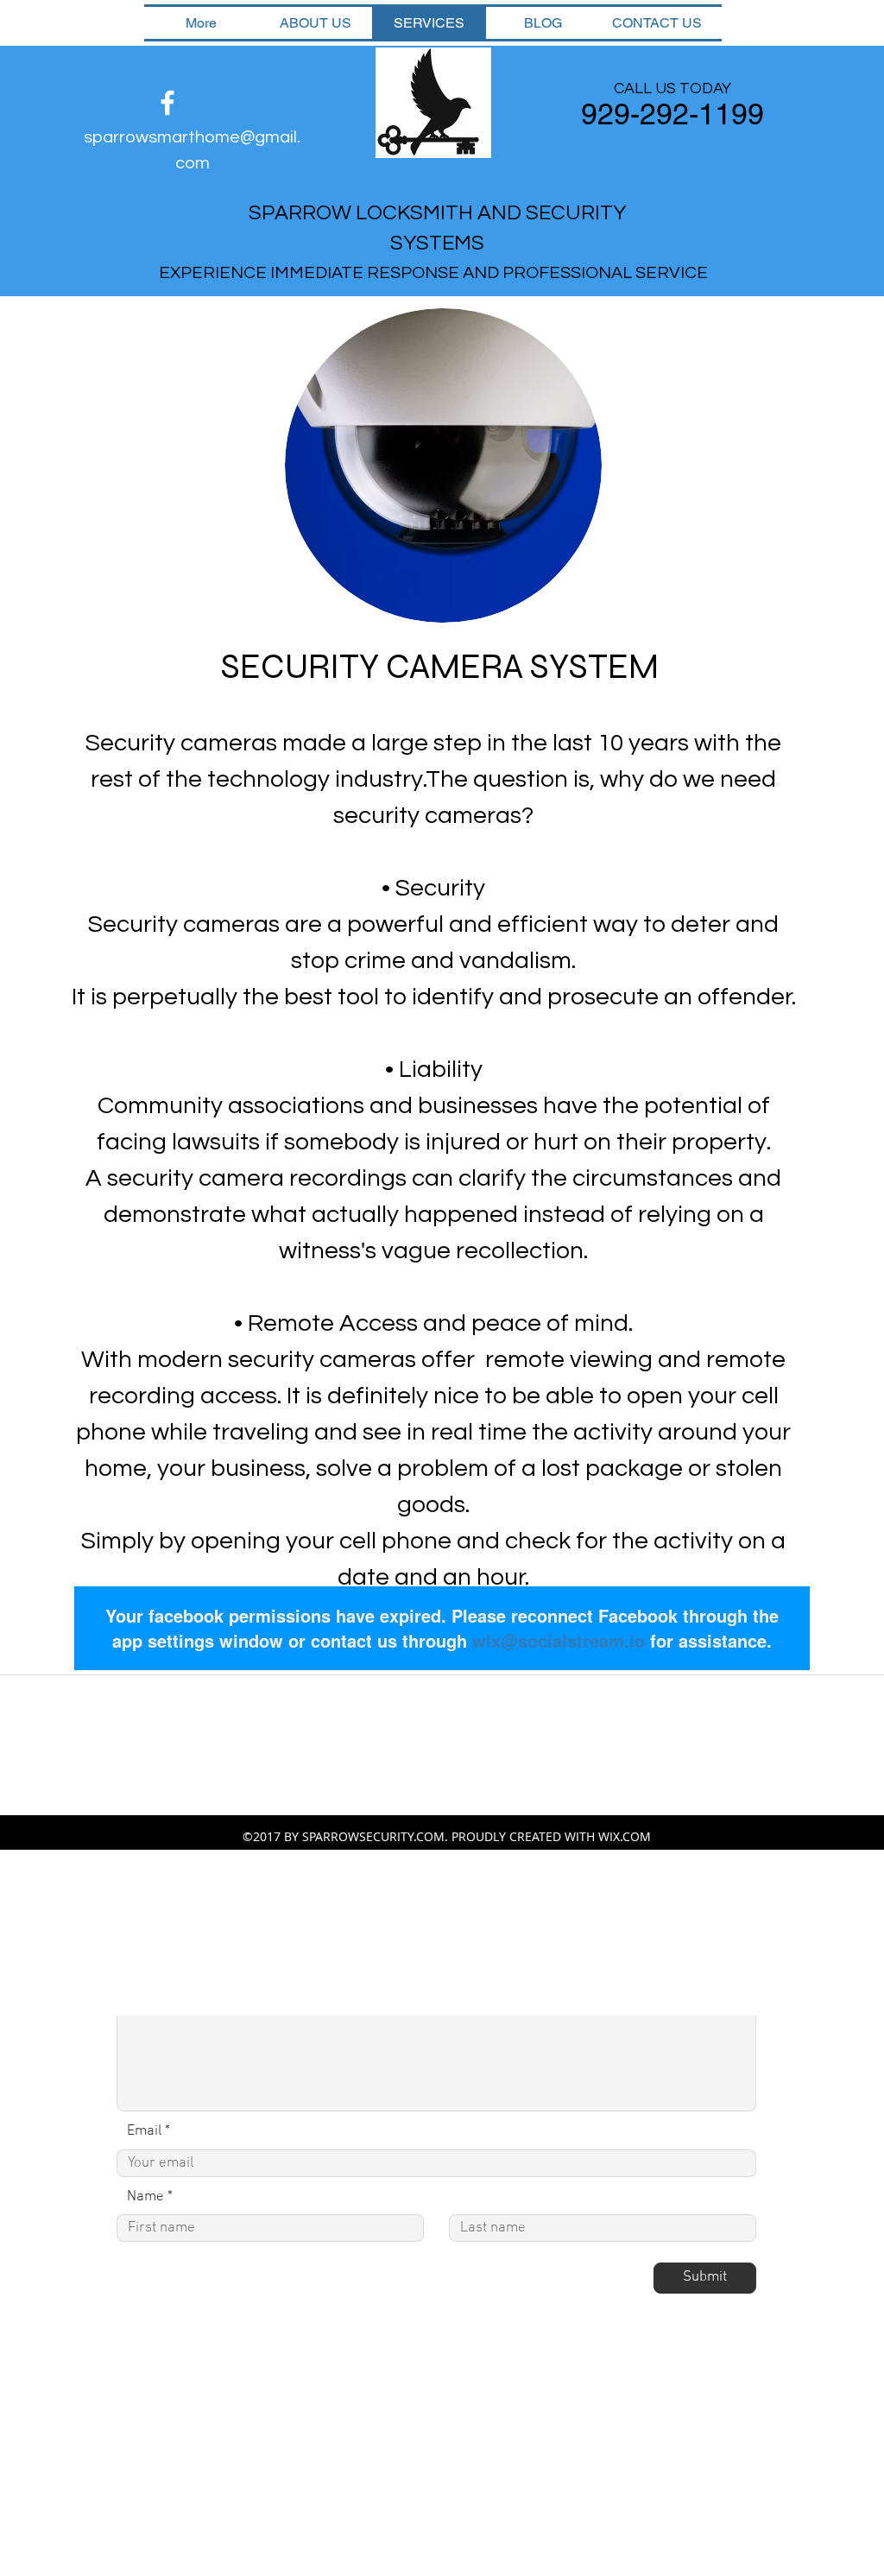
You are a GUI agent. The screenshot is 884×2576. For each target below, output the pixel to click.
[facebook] (167, 103)
